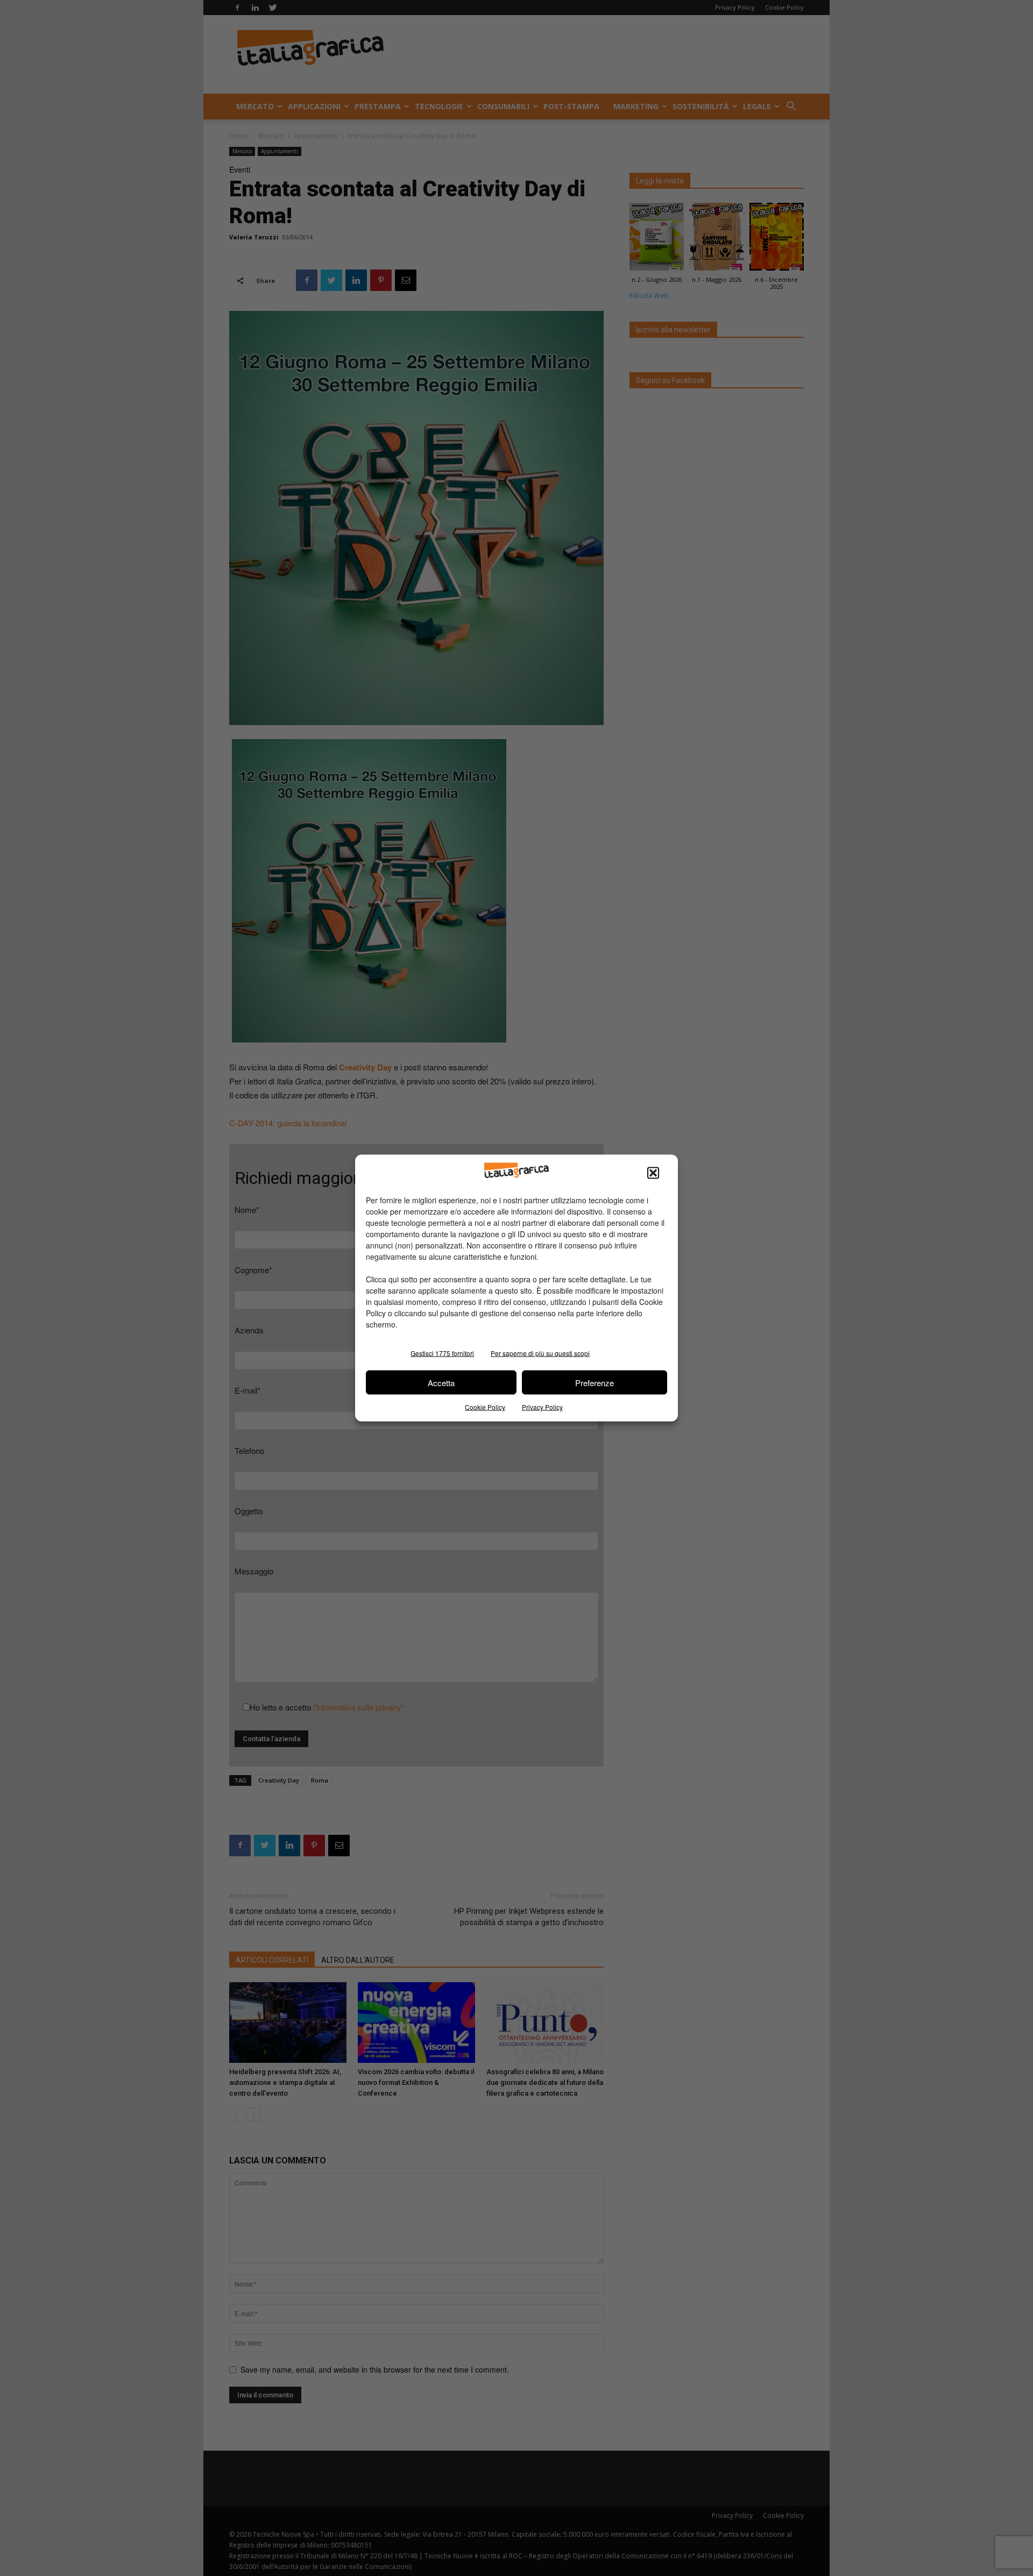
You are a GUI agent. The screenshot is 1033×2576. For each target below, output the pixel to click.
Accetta (441, 1382)
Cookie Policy (485, 1407)
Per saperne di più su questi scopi (540, 1353)
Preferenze (595, 1382)
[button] (653, 1173)
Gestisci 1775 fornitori (442, 1353)
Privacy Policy (542, 1407)
